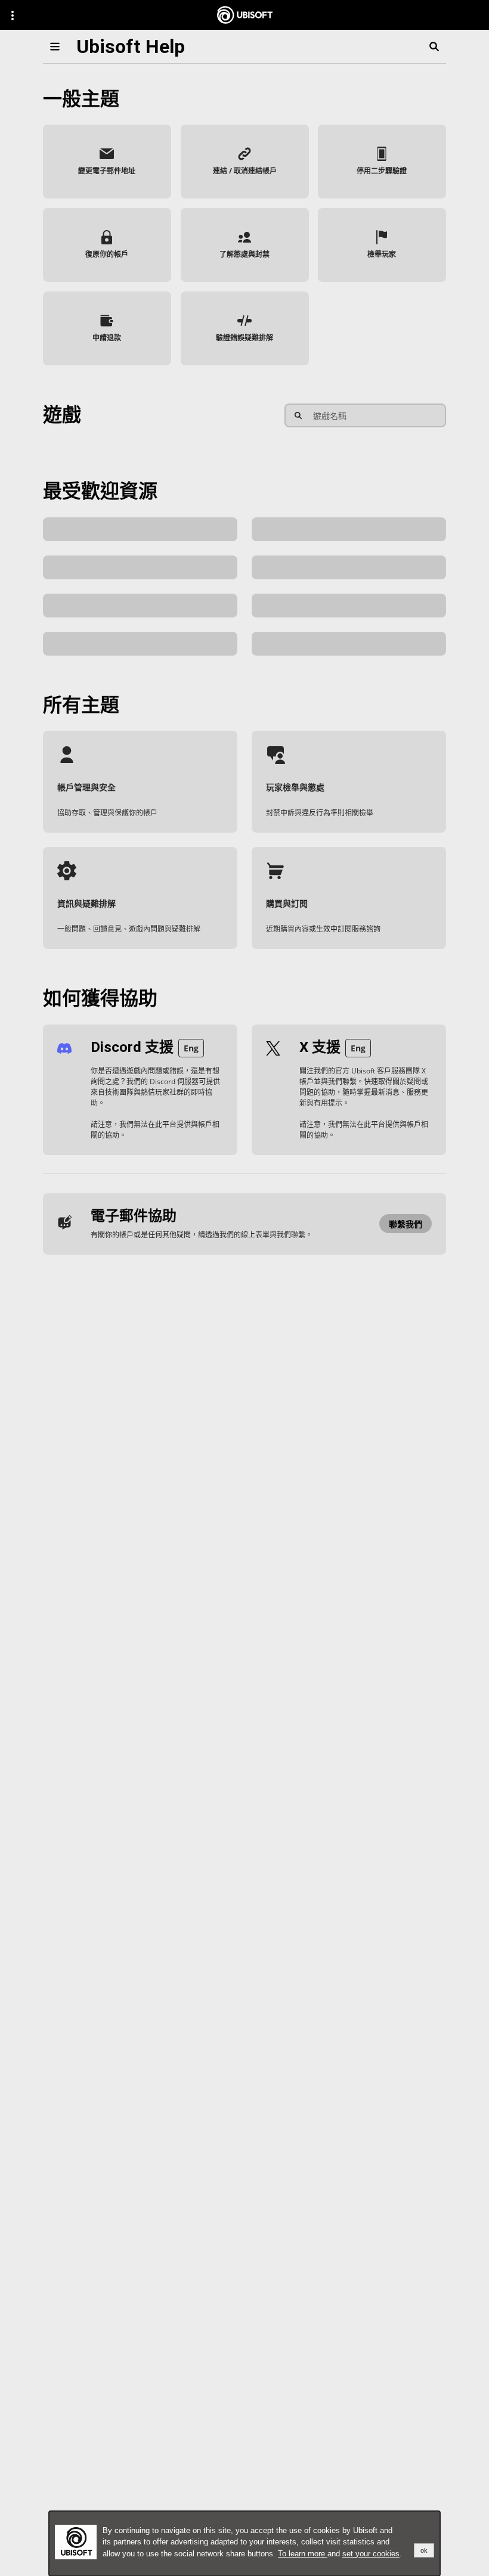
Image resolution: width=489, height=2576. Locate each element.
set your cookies (371, 2554)
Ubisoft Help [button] (131, 46)
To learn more (303, 2554)
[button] (107, 162)
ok (424, 2550)
